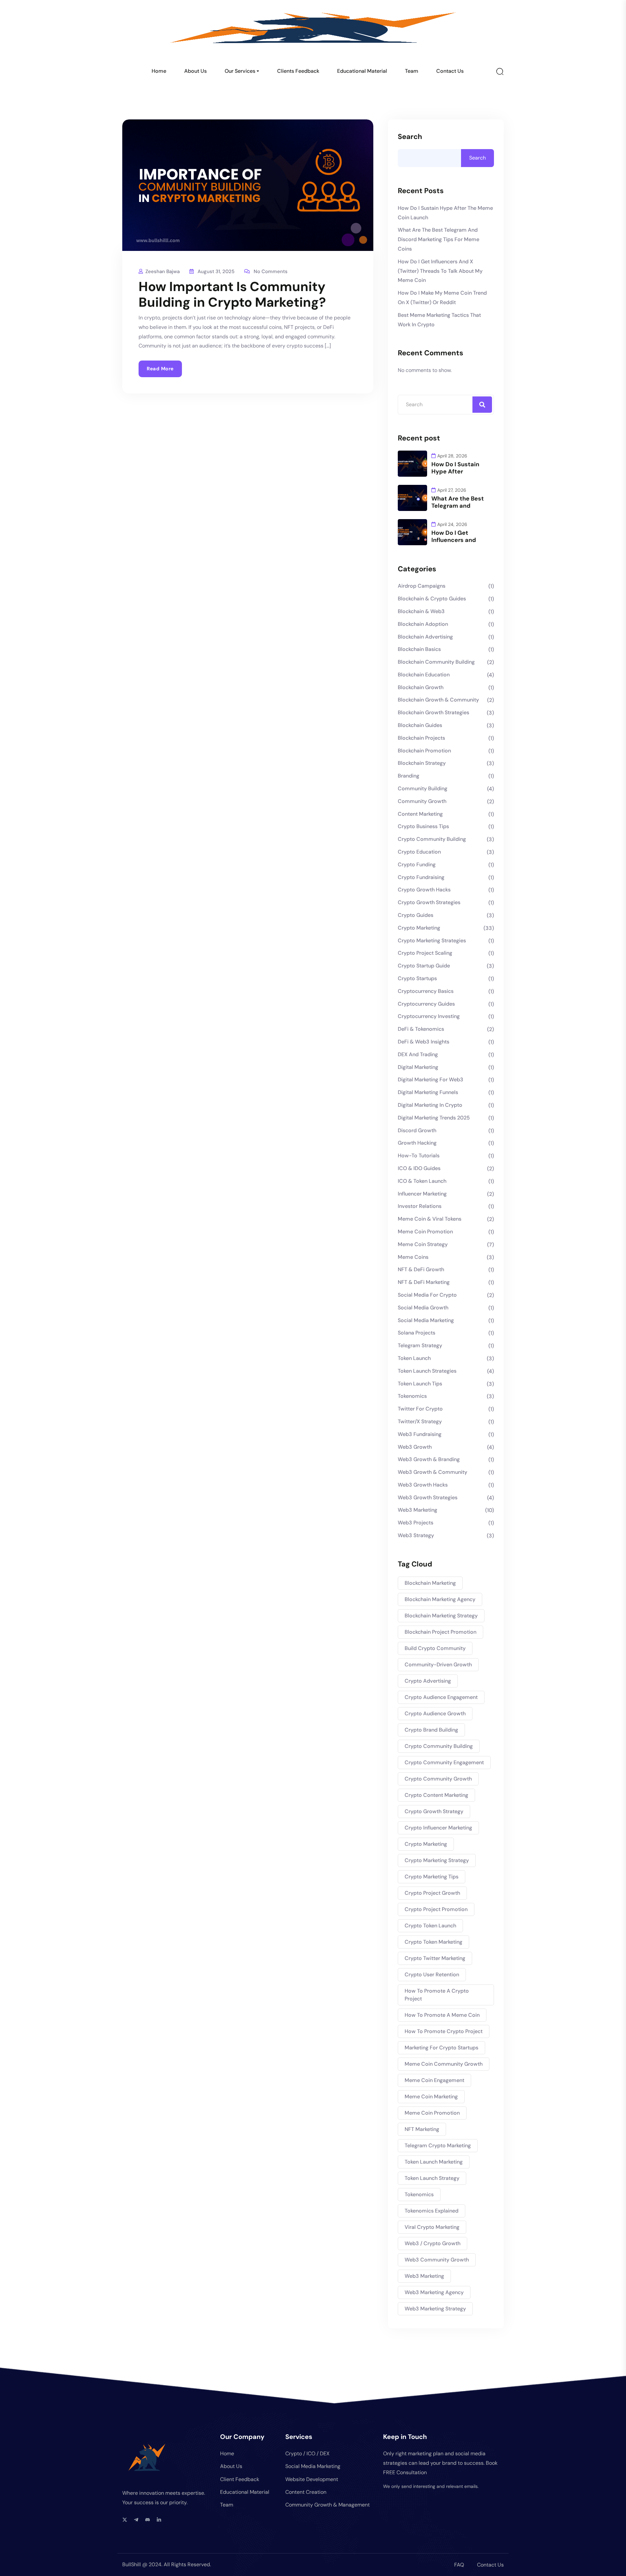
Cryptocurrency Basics (426, 991)
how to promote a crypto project (437, 1995)
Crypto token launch (430, 1926)
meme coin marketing (431, 2097)
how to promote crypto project (444, 2031)
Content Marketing (420, 814)
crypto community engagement (444, 1762)
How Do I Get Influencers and (454, 536)
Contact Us (450, 71)
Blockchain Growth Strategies (433, 712)
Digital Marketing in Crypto (430, 1105)
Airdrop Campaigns (422, 586)
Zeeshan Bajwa (163, 271)
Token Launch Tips (420, 1384)
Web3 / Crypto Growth (432, 2243)
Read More (160, 369)
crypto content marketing (436, 1795)
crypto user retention (432, 1974)
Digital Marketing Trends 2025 (434, 1118)
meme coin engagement (434, 2080)
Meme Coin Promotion (425, 1232)
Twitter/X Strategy (420, 1421)
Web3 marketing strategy (435, 2309)
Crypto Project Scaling (425, 953)
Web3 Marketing (417, 1510)
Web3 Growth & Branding (429, 1459)
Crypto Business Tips (423, 826)
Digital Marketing (418, 1067)
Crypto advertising (428, 1681)
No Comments (271, 271)
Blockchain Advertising (425, 637)
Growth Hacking (417, 1143)
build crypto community (435, 1648)
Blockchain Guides (420, 725)
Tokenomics (412, 1396)
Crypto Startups (417, 978)
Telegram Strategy (420, 1345)
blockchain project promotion (440, 1632)
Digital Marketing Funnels (428, 1092)
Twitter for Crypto (420, 1409)
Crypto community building (439, 1746)
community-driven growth (438, 1665)
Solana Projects (417, 1333)
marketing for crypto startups (441, 2048)
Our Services (240, 71)
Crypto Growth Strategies (429, 902)
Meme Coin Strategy (423, 1244)
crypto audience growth (435, 1713)
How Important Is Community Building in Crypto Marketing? (232, 294)
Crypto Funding (417, 864)
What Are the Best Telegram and (458, 502)
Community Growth (422, 801)
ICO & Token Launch (422, 1181)
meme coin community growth (444, 2064)
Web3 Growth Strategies (428, 1497)
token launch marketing (434, 2162)
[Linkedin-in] (159, 2520)
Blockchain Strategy (422, 763)
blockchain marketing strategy (441, 1616)
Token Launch (414, 1358)
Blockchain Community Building (436, 662)
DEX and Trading (418, 1054)
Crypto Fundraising (421, 877)
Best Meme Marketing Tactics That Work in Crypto (439, 320)
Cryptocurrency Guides (426, 1004)
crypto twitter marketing (435, 1958)
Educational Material (362, 71)
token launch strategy (432, 2178)
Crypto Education (419, 852)
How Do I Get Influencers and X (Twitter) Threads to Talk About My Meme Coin (440, 271)
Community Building (423, 788)
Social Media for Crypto (427, 1295)
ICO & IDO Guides (419, 1168)
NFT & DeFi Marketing (424, 1282)
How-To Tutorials (419, 1156)
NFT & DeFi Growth (421, 1269)
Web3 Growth (415, 1447)
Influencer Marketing (422, 1194)
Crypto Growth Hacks (424, 890)
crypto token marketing (433, 1942)
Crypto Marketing (419, 928)
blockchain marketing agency (440, 1599)
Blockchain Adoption (423, 624)
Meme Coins (413, 1257)
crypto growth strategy (434, 1811)
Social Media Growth (423, 1308)
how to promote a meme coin (442, 2015)
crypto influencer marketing (438, 1828)
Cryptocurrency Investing (429, 1016)
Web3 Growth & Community (432, 1472)
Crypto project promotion (436, 1909)
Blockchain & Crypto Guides (432, 599)
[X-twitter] (125, 2520)
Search (410, 137)
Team (412, 71)
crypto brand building (431, 1730)
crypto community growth (438, 1779)
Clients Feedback (298, 71)
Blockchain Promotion (424, 751)
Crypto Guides (416, 915)
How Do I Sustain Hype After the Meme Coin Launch (445, 213)
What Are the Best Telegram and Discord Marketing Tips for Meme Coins (439, 239)
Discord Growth (417, 1130)
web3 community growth (437, 2260)
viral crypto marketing (432, 2227)
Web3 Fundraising (420, 1434)
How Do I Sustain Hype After (455, 468)
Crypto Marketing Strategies (432, 941)
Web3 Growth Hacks (423, 1485)
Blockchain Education (424, 675)
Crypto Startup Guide (424, 966)
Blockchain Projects (421, 738)
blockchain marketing (430, 1583)
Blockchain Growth (421, 687)
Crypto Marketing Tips (432, 1877)
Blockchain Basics (419, 649)
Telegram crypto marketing (438, 2145)
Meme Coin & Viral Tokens (430, 1219)
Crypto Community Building (432, 839)
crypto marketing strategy (437, 1860)
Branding (409, 776)
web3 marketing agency (434, 2292)
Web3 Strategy (416, 1535)
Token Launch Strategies (427, 1371)
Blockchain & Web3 (421, 611)
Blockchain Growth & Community (438, 700)
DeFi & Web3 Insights (424, 1042)
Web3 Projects (416, 1523)
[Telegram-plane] (136, 2520)
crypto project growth (432, 1893)
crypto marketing (426, 1844)
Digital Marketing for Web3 (431, 1080)
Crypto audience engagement (441, 1697)
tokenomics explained (432, 2211)
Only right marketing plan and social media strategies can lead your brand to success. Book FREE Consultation (440, 2463)
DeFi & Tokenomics (421, 1029)
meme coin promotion (432, 2113)
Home (159, 71)
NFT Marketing (422, 2129)
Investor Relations (420, 1206)
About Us (195, 71)
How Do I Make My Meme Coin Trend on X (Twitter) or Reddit (442, 298)
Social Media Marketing (426, 1320)
